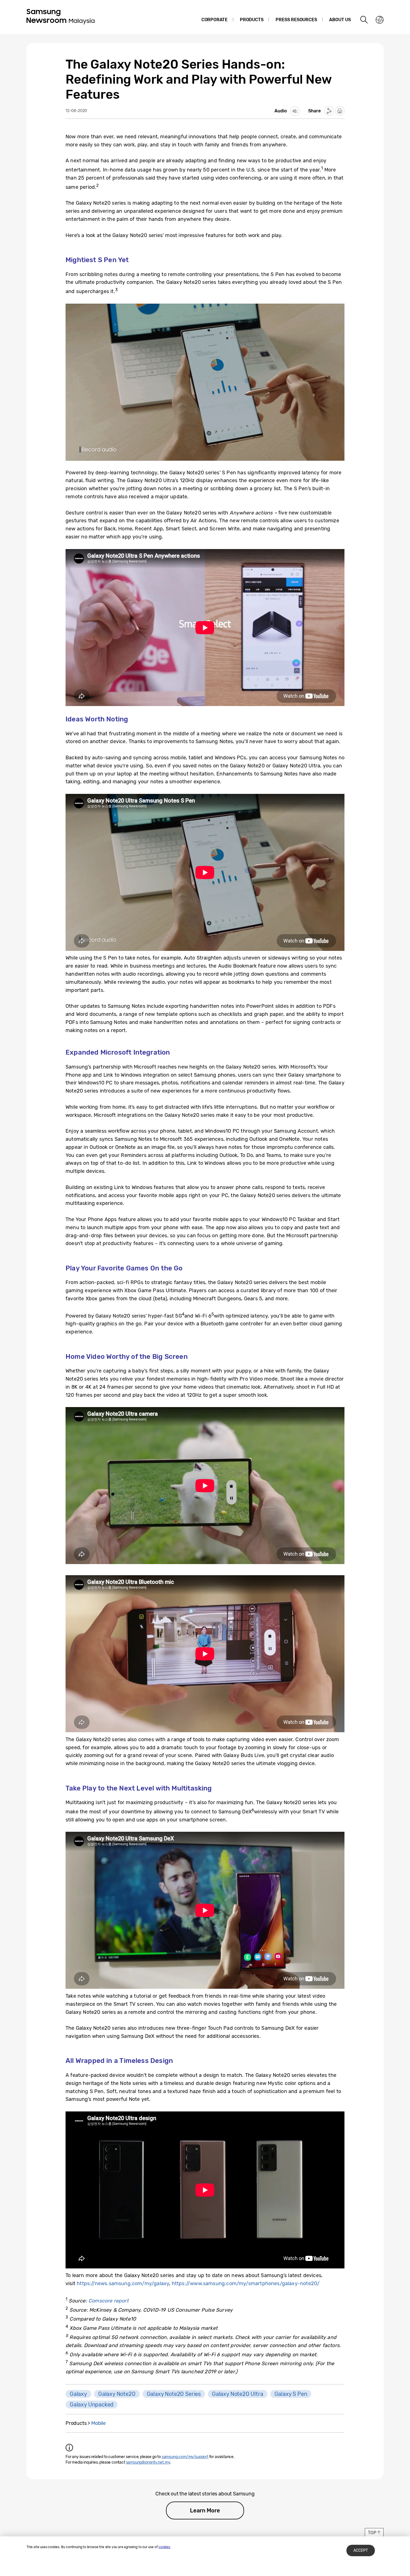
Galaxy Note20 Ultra (238, 2394)
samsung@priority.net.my (148, 2462)
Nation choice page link (380, 20)
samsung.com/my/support (185, 2457)
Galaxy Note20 (117, 2394)
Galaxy (78, 2394)
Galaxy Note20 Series (174, 2394)
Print (340, 111)
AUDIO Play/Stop (295, 111)
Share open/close (329, 111)
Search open (364, 20)
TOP (372, 2533)
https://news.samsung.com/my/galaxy (123, 2283)
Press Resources (296, 20)
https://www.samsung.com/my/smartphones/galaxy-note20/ (246, 2283)
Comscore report (108, 2301)
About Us (340, 20)
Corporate (214, 20)
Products (252, 20)
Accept (361, 2550)
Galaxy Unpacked (92, 2405)
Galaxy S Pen (291, 2394)
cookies (164, 2547)
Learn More (205, 2510)
